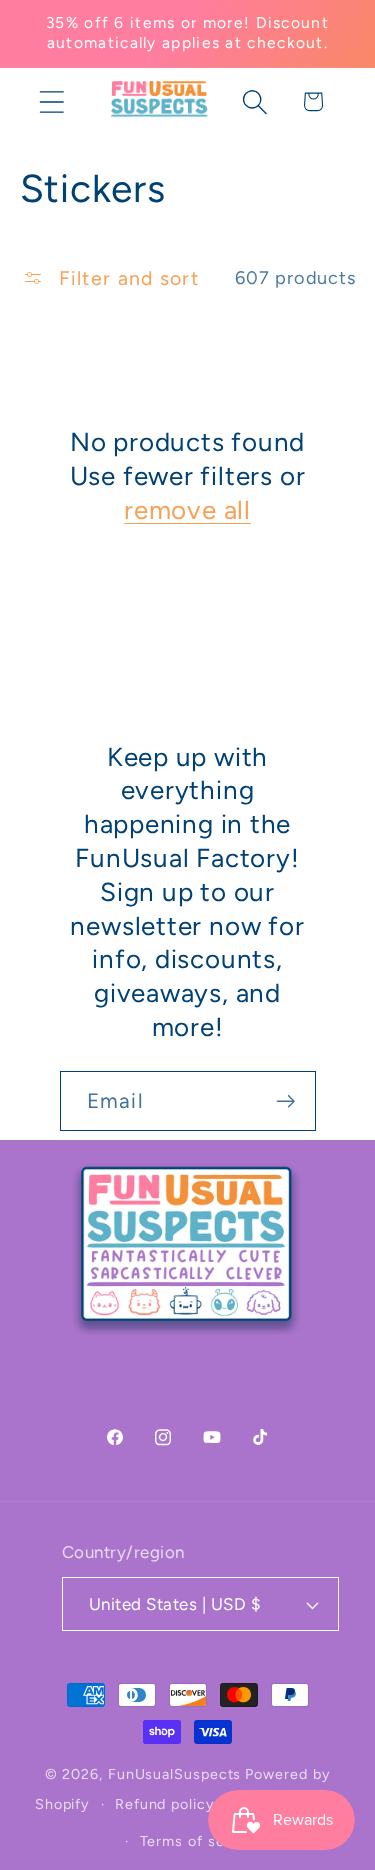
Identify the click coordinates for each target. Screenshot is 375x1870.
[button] (51, 101)
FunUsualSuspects (175, 1774)
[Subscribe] (285, 1101)
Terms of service (200, 1841)
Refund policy (165, 1804)
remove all (187, 510)
